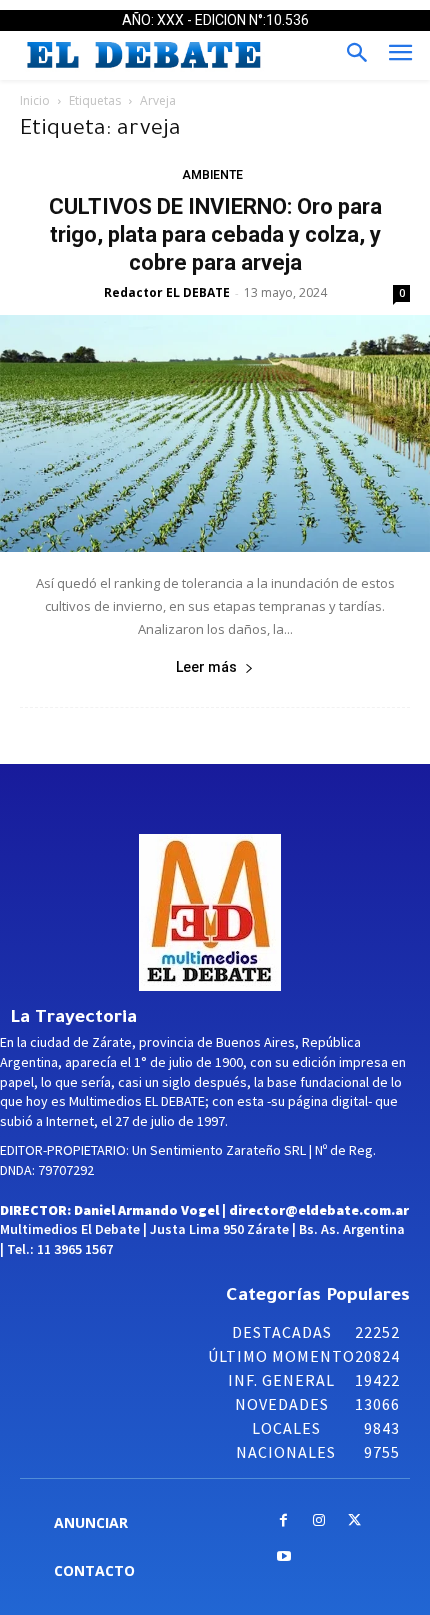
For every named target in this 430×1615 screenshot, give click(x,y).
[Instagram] (319, 1521)
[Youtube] (283, 1557)
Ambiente (212, 175)
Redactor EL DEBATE (167, 292)
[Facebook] (283, 1521)
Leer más (206, 667)
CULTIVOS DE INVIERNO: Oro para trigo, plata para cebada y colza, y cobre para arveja (215, 234)
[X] (354, 1521)
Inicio (35, 100)
